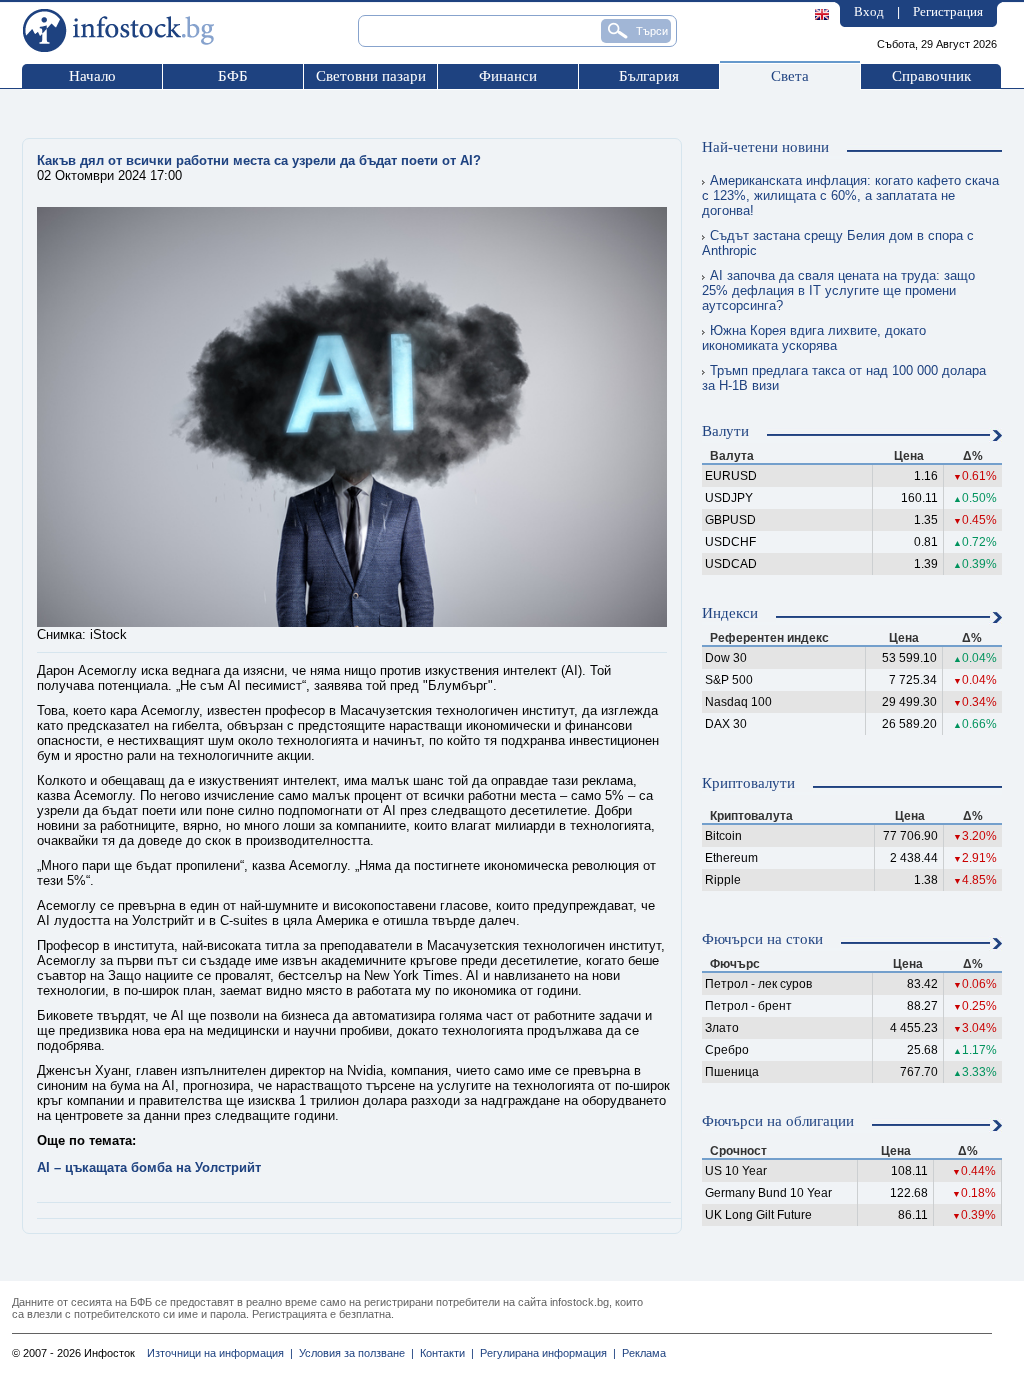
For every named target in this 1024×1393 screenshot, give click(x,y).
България (649, 76)
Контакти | (444, 1353)
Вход (869, 11)
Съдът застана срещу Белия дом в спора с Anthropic (838, 243)
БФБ (233, 76)
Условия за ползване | (353, 1353)
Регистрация (948, 11)
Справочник (931, 76)
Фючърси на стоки (762, 939)
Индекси (730, 613)
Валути (725, 431)
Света (790, 76)
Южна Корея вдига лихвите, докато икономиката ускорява (814, 338)
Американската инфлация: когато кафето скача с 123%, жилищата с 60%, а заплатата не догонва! (850, 195)
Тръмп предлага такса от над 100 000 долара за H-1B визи (844, 378)
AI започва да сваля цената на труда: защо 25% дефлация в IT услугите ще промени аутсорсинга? (838, 290)
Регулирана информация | (545, 1353)
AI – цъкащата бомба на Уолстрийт (149, 1167)
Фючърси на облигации (778, 1121)
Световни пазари (371, 76)
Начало (92, 76)
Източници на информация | (220, 1353)
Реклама (641, 1353)
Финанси (508, 76)
